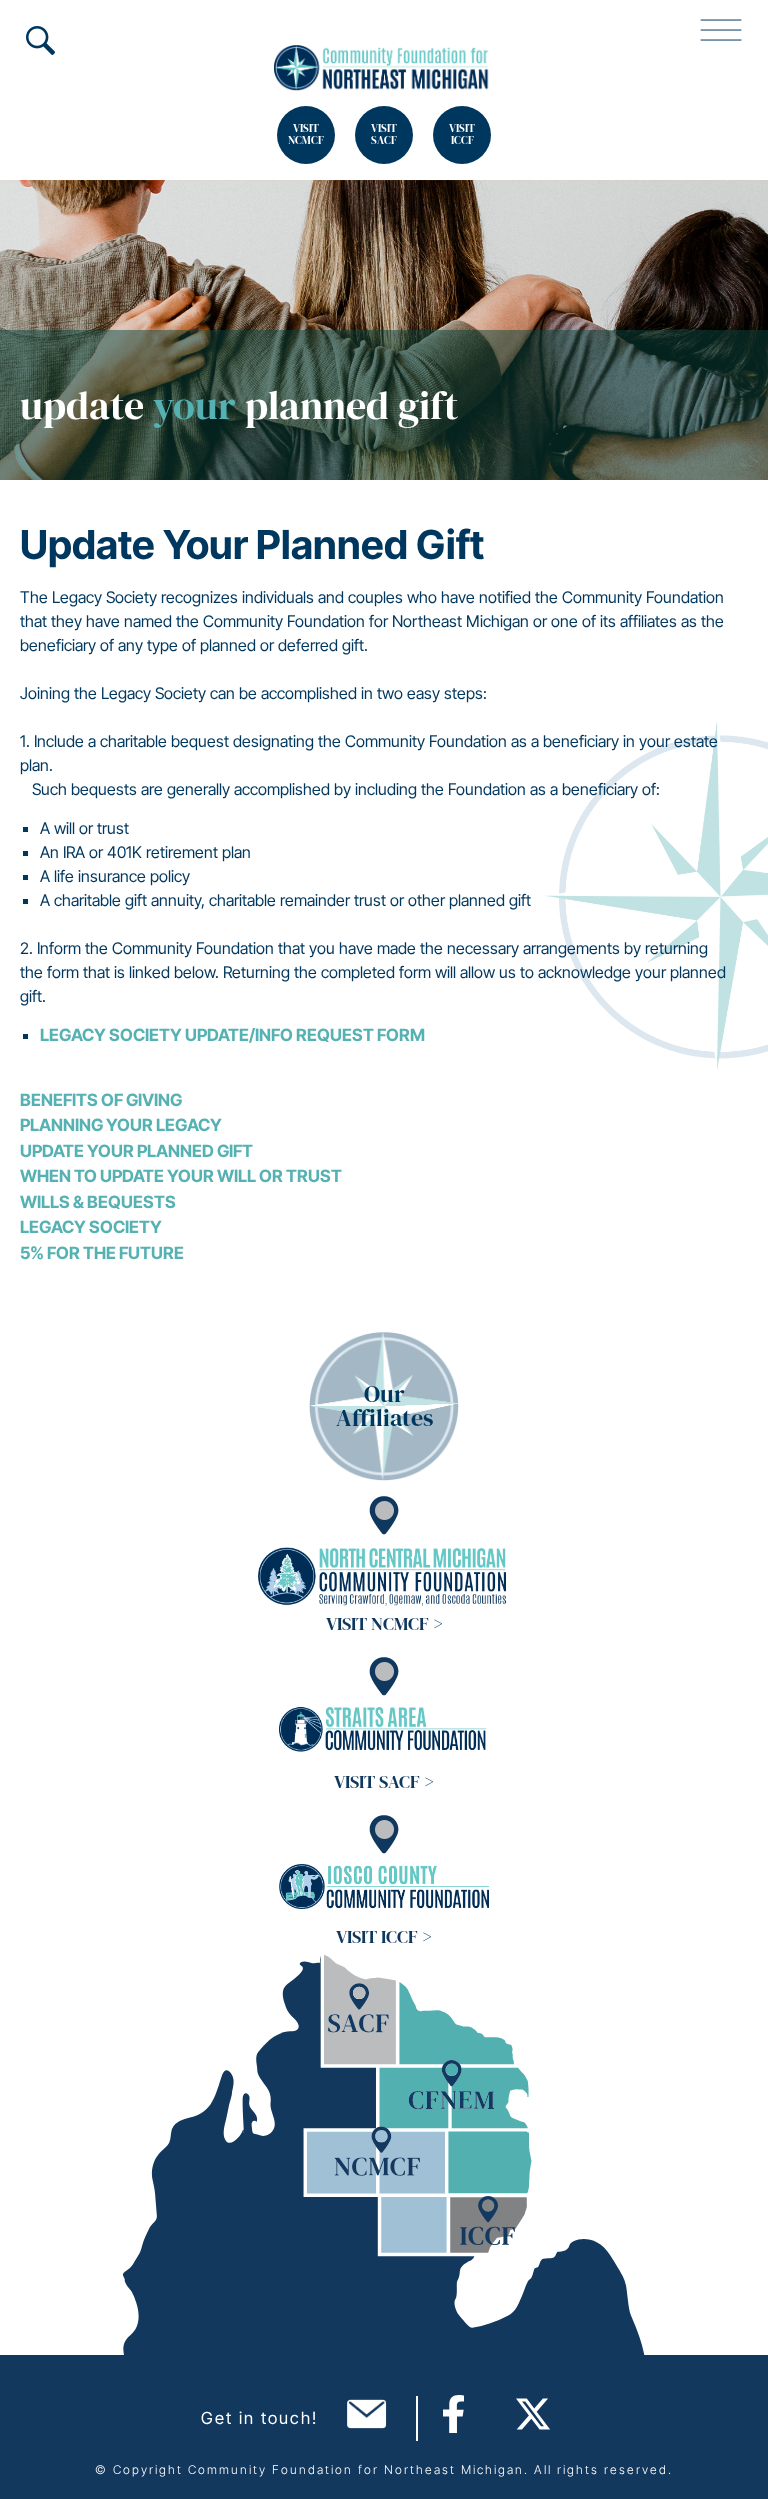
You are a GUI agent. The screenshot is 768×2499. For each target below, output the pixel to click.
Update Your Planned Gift (136, 1151)
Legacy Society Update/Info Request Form (234, 1035)
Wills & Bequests (98, 1202)
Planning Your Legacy (121, 1125)
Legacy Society (91, 1227)
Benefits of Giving (101, 1100)
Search (40, 40)
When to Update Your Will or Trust (181, 1176)
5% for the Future (102, 1253)
